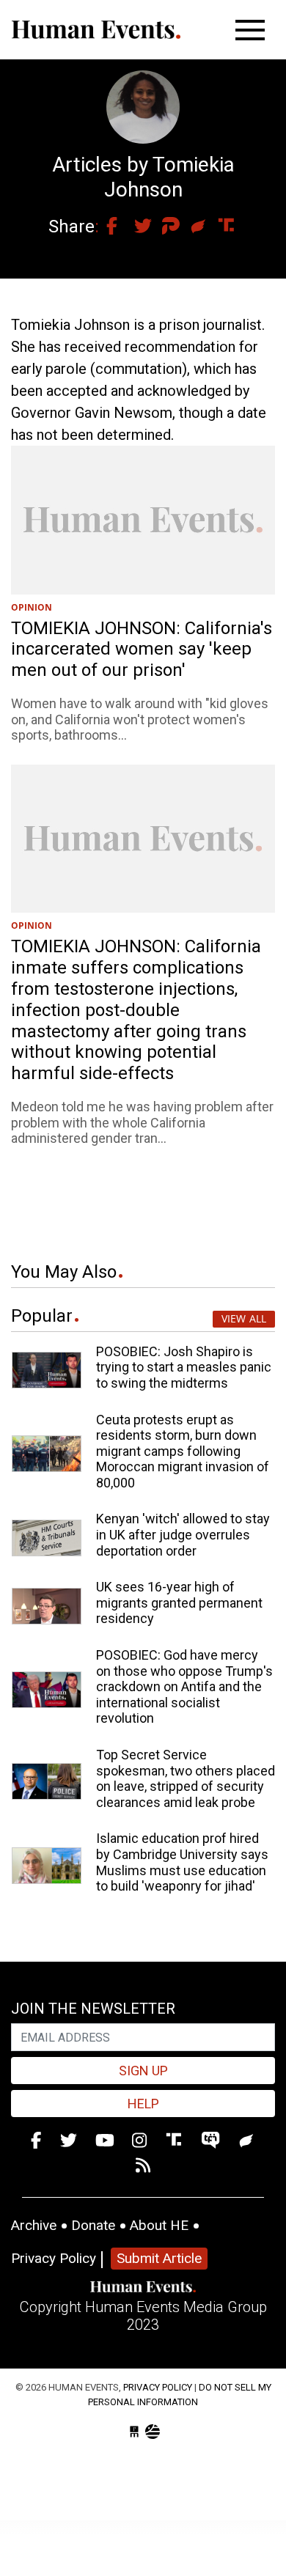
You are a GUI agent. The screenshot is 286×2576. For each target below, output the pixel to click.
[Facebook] (36, 2141)
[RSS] (143, 2167)
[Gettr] (247, 2141)
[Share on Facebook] (107, 227)
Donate (93, 2225)
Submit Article (159, 2258)
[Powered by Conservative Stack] (153, 2432)
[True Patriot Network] (213, 2141)
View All (244, 1318)
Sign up (143, 2071)
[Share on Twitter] (135, 227)
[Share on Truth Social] (219, 227)
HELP (143, 2104)
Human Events (96, 30)
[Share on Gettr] (191, 227)
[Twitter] (69, 2141)
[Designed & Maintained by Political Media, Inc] (134, 2432)
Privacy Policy (54, 2258)
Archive (34, 2225)
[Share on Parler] (163, 227)
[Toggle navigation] (250, 30)
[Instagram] (139, 2141)
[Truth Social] (176, 2141)
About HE (159, 2225)
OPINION (32, 607)
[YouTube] (105, 2141)
